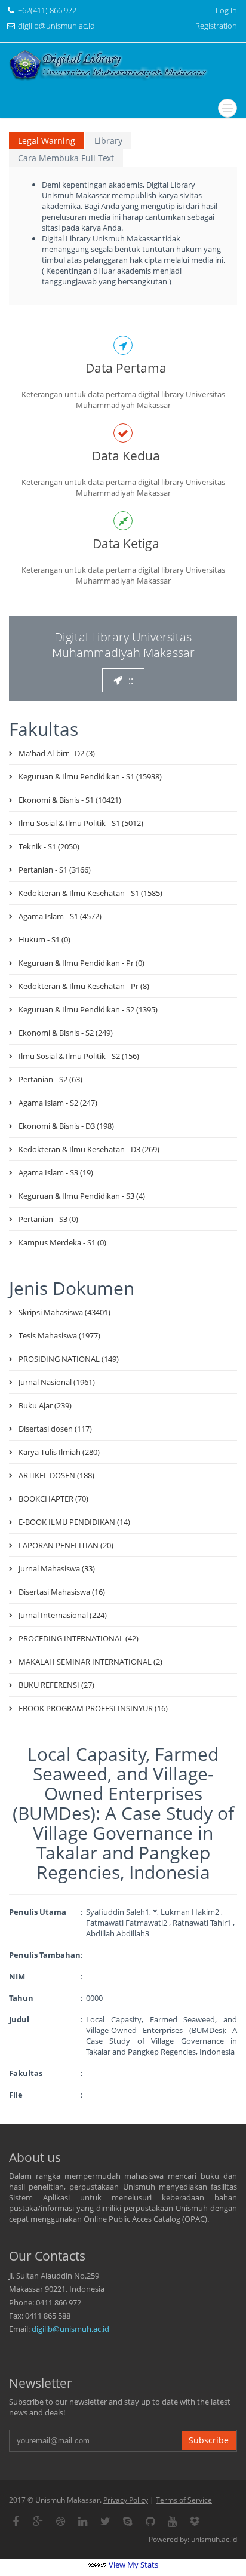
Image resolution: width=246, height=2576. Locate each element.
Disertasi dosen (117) (55, 1429)
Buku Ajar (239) (45, 1405)
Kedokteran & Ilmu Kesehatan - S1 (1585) (90, 893)
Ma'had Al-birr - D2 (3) (57, 753)
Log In (226, 10)
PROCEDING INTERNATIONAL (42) (79, 1638)
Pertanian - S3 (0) (48, 1219)
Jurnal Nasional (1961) (57, 1382)
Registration (216, 26)
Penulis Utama (38, 1912)
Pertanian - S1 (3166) (55, 870)
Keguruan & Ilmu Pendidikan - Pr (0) (82, 963)
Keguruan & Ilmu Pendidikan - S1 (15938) (90, 776)
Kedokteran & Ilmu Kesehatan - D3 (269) (89, 1149)
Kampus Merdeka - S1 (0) (62, 1242)
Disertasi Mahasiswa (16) (62, 1592)
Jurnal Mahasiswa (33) (57, 1568)
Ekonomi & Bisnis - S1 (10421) (70, 800)
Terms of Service (184, 2500)
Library (108, 141)
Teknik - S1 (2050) (49, 846)
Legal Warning (47, 141)
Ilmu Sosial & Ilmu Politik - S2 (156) (79, 1056)
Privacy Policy (126, 2500)
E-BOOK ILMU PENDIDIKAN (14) (74, 1522)
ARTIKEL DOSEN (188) (56, 1475)
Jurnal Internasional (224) (63, 1615)
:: (131, 680)
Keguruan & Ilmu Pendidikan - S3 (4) (82, 1196)
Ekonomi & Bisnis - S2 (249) (66, 1033)
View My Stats (133, 2565)
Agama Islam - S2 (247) (58, 1103)
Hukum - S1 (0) (44, 939)
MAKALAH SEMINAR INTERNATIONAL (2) (90, 1662)
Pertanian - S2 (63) (50, 1079)
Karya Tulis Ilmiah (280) (59, 1452)
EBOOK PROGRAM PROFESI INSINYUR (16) (93, 1708)
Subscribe (209, 2440)
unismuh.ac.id (214, 2539)
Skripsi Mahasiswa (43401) (64, 1312)
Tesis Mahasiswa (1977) (59, 1335)
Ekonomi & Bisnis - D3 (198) (66, 1126)
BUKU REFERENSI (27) (56, 1685)
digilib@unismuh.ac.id (70, 2329)
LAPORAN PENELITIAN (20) (66, 1545)
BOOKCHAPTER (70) (53, 1499)
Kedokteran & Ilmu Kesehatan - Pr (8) (84, 986)
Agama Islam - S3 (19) (56, 1172)
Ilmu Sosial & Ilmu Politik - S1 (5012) (81, 823)
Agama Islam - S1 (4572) (60, 916)
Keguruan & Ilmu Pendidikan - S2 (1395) (88, 1009)
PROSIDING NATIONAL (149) (69, 1359)
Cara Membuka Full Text (66, 158)
